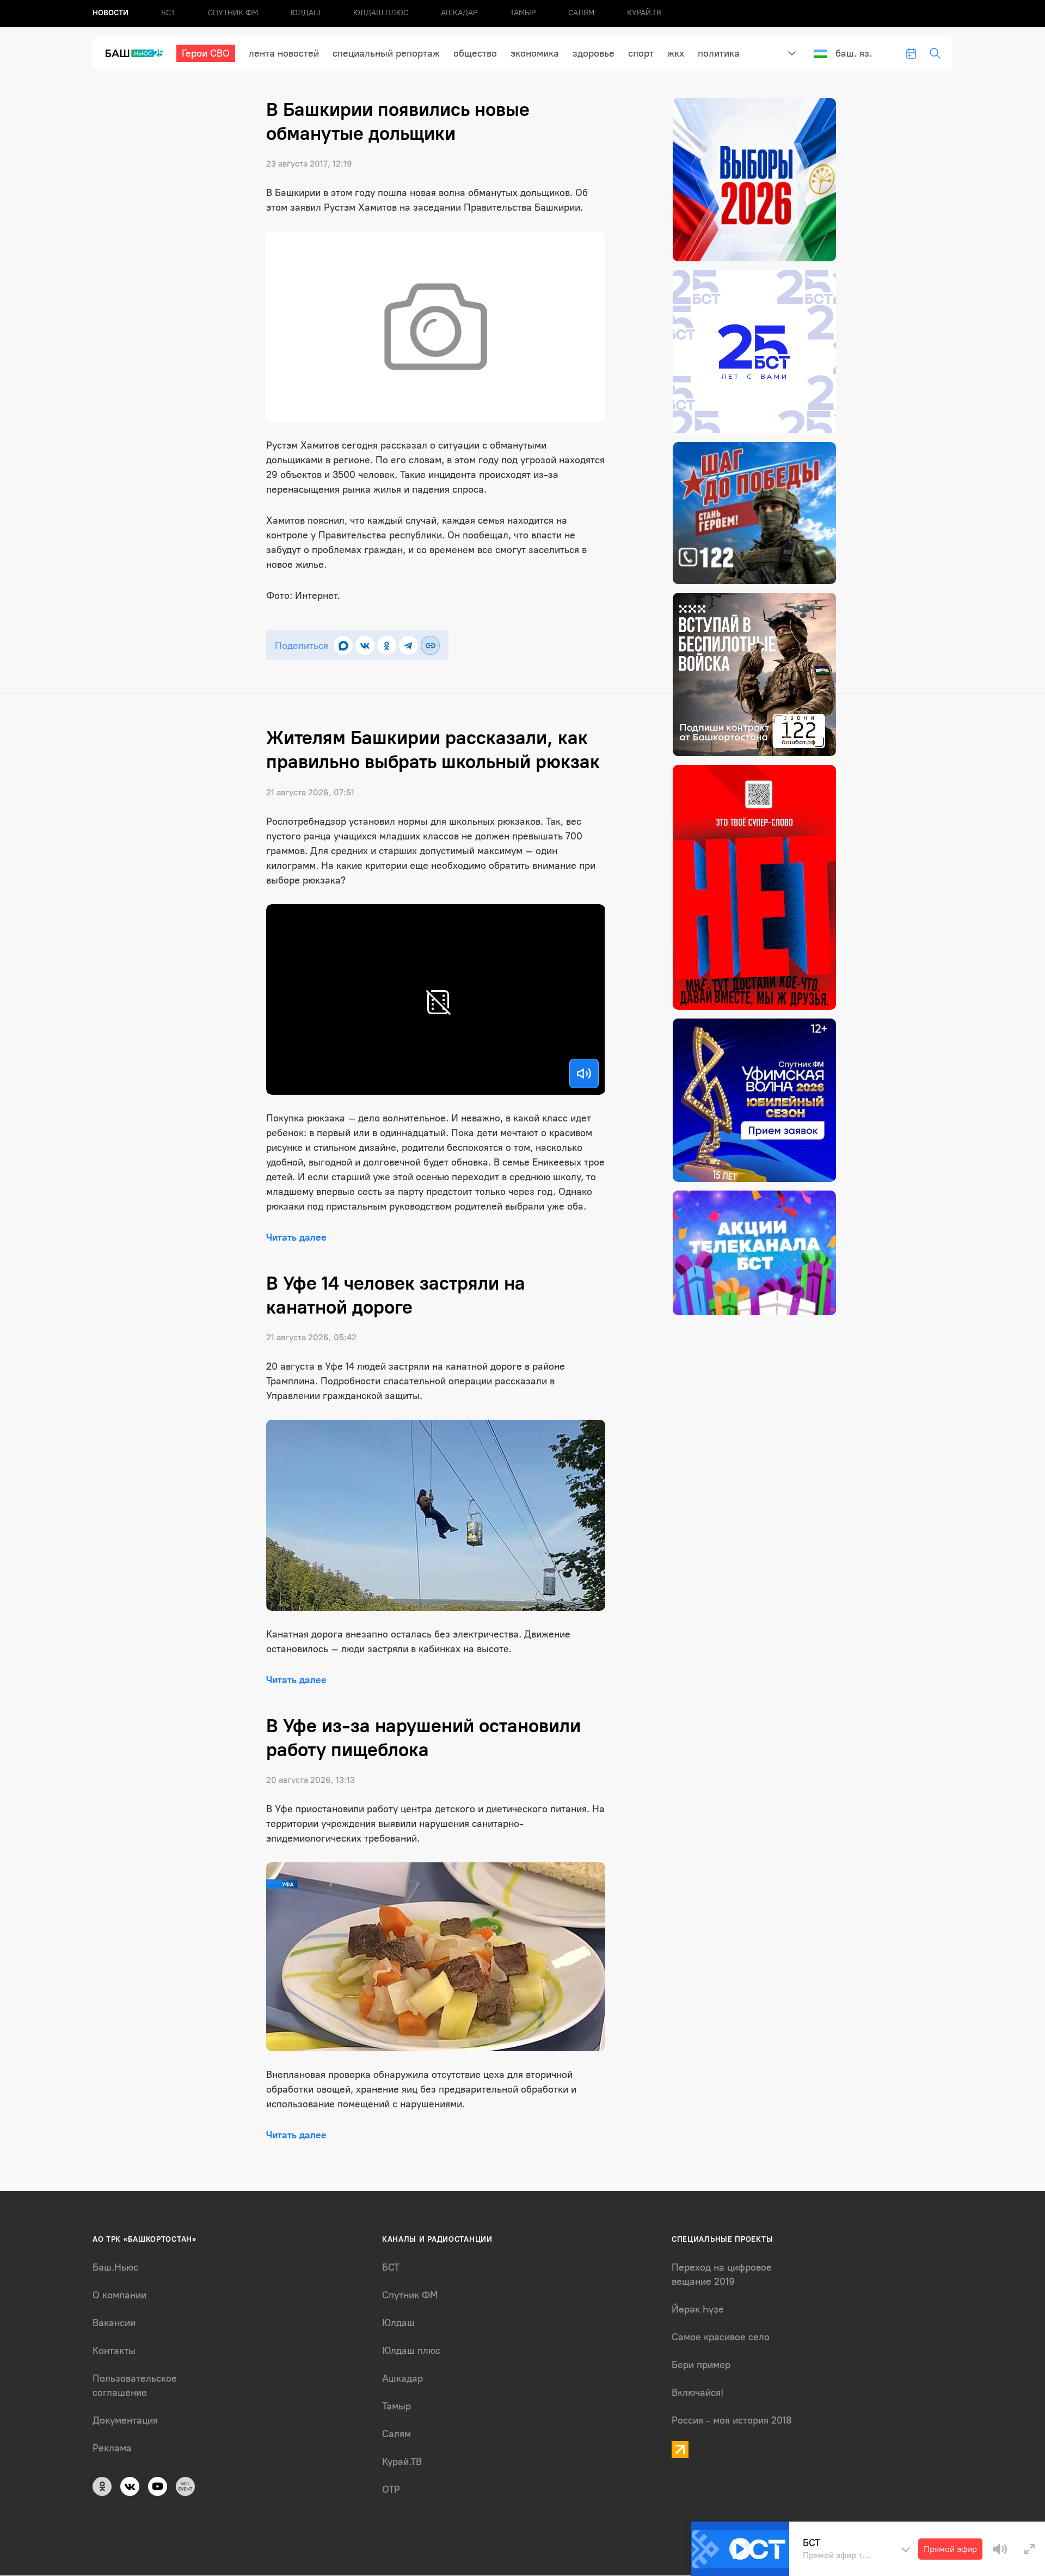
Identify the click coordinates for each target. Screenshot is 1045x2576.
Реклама (112, 2448)
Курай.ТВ (644, 13)
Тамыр (523, 13)
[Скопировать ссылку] (430, 645)
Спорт (641, 53)
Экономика (535, 53)
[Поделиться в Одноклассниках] (387, 645)
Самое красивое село (721, 2337)
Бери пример (701, 2365)
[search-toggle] (935, 53)
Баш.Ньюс (115, 2267)
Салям (581, 13)
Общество (475, 53)
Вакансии (114, 2323)
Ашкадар (459, 13)
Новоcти (110, 13)
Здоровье (594, 53)
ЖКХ (676, 53)
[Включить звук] (584, 1074)
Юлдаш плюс (381, 13)
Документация (125, 2420)
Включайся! (697, 2393)
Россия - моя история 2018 (732, 2420)
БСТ (168, 13)
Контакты (114, 2351)
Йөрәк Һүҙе (698, 2309)
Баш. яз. (854, 53)
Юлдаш (306, 13)
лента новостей (284, 53)
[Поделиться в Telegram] (408, 645)
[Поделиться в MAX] (343, 645)
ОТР (391, 2489)
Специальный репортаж (386, 53)
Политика (719, 53)
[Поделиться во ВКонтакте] (365, 645)
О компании (119, 2295)
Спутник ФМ (233, 13)
